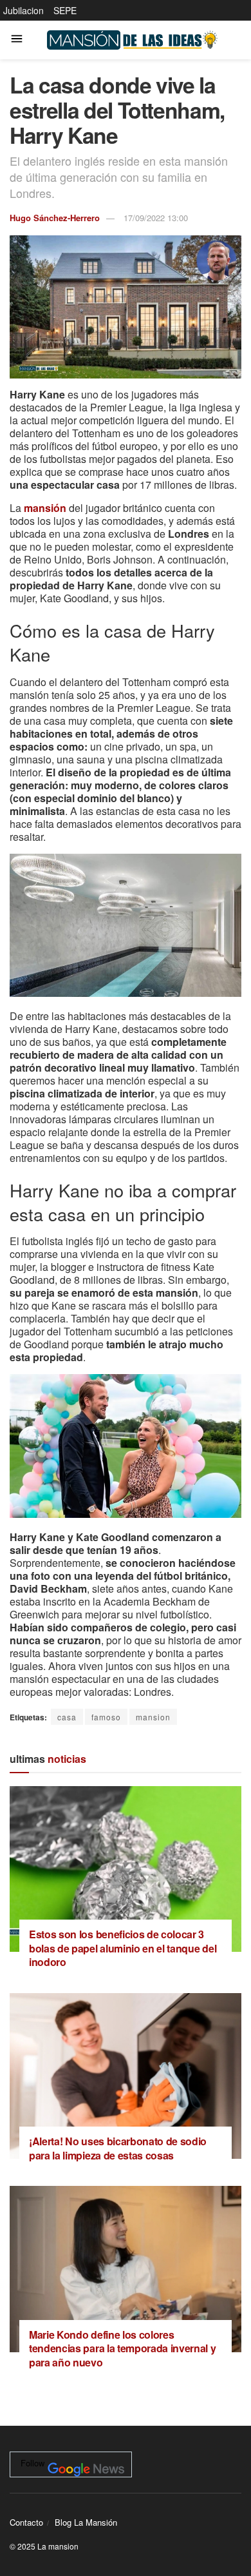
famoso (106, 1717)
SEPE (65, 10)
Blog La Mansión (86, 2522)
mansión (45, 508)
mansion (153, 1717)
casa (67, 1717)
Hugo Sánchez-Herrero (55, 218)
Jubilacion (23, 10)
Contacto (26, 2522)
